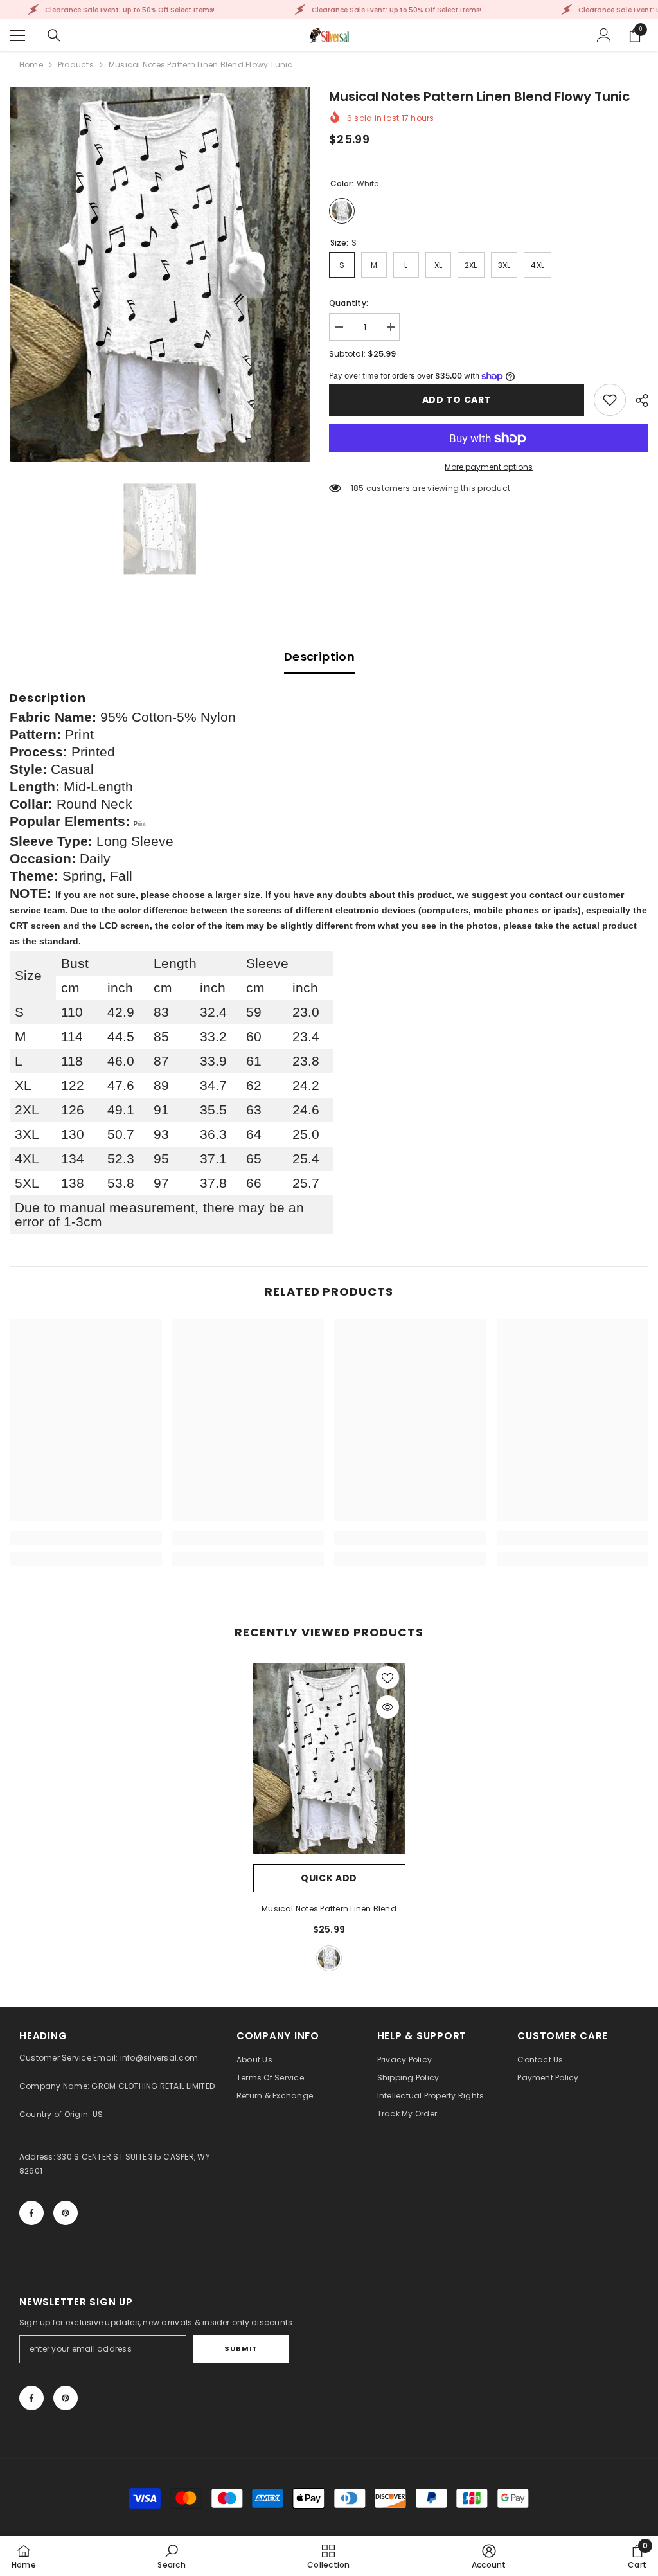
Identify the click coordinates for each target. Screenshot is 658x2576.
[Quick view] (387, 1707)
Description (319, 657)
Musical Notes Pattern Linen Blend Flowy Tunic (329, 1910)
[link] (610, 400)
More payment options (489, 467)
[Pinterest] (66, 2213)
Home (31, 65)
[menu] (17, 35)
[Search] (54, 35)
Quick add (329, 1878)
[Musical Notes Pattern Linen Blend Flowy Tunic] (329, 1758)
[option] (160, 274)
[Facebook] (31, 2213)
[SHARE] (637, 400)
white (329, 1958)
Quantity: (349, 303)
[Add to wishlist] (387, 1677)
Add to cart (457, 400)
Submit (241, 2348)
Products (76, 65)
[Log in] (604, 35)
